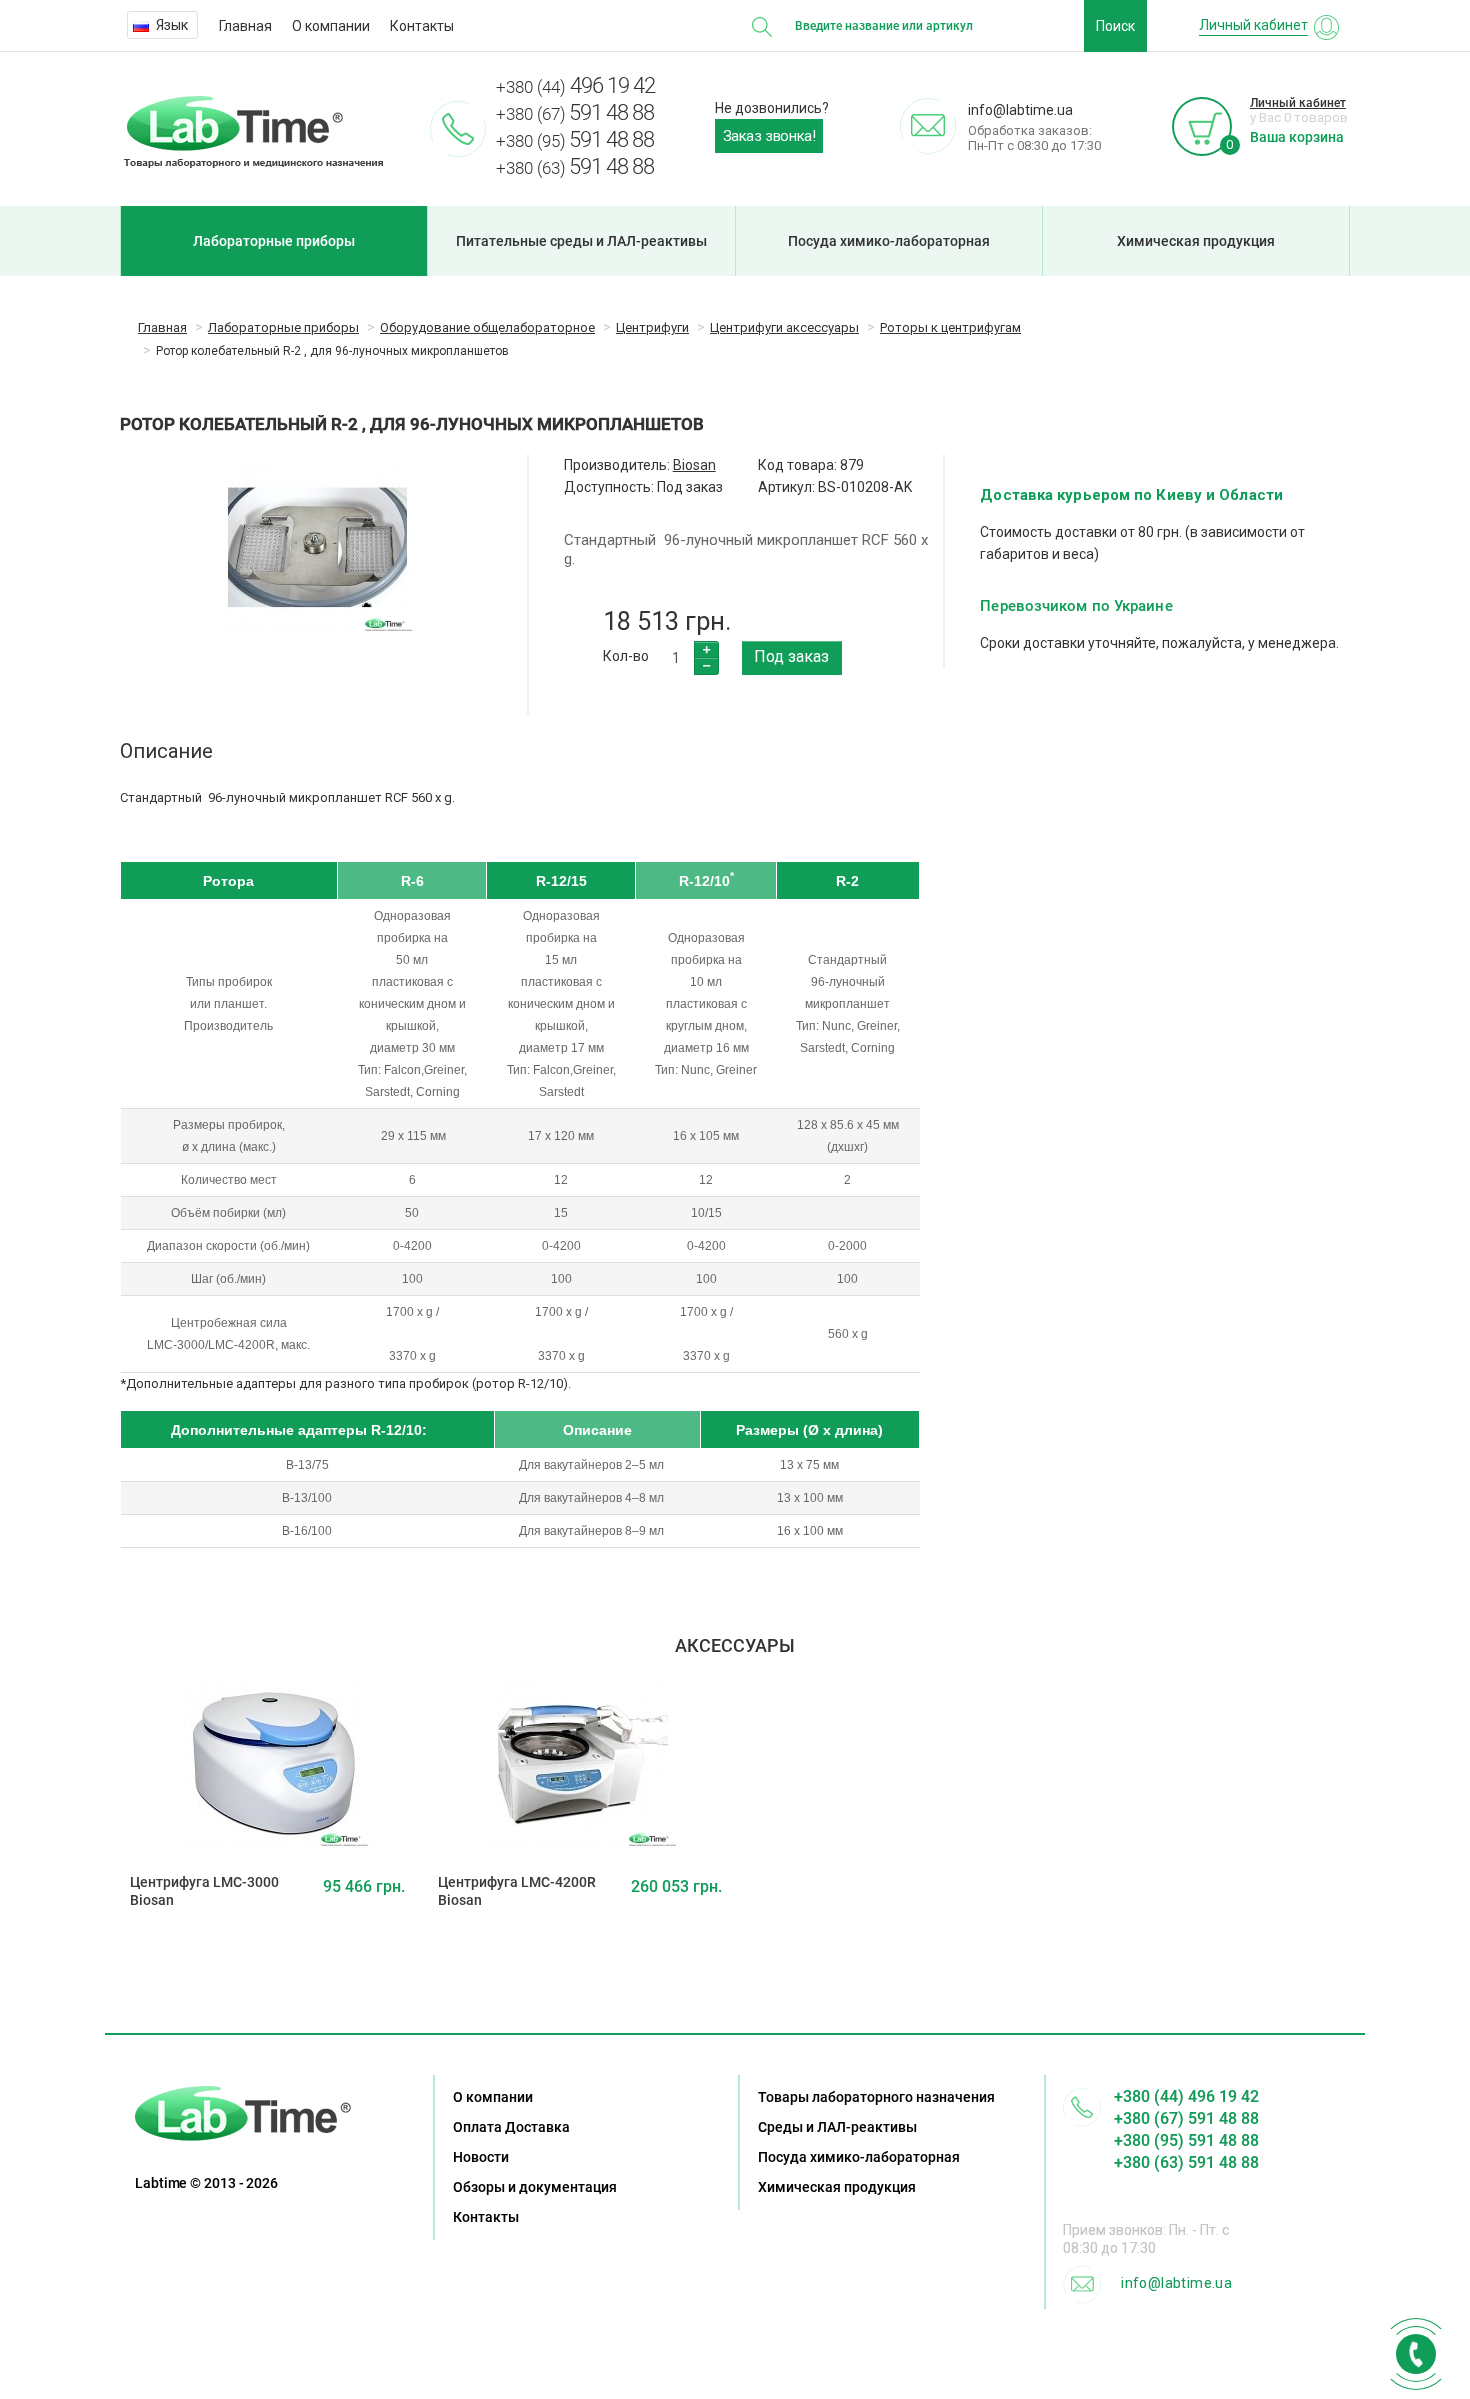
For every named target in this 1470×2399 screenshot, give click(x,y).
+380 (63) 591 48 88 (1186, 2162)
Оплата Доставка (511, 2127)
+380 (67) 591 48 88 (1186, 2118)
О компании (331, 26)
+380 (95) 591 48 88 (1186, 2140)
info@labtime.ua (1176, 2283)
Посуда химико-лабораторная (889, 241)
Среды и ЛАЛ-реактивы (837, 2127)
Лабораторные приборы (274, 241)
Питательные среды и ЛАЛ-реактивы (581, 241)
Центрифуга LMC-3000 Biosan (204, 1891)
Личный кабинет (1298, 103)
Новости (481, 2157)
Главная (245, 26)
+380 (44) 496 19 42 (1186, 2096)
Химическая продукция (1196, 241)
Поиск (1115, 26)
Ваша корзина (1297, 137)
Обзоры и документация (535, 2187)
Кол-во (626, 656)
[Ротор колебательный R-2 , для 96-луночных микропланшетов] (318, 548)
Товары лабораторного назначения (876, 2097)
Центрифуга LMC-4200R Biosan (517, 1891)
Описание (166, 751)
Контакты (422, 26)
